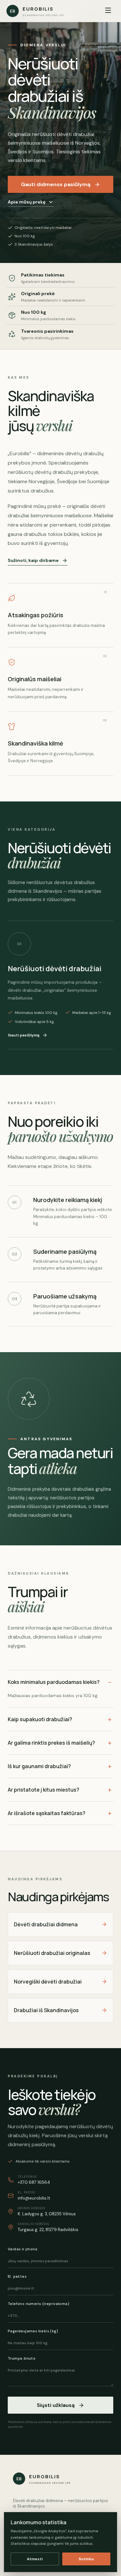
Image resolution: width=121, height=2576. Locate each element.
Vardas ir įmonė (23, 2249)
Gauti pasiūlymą (24, 1035)
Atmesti (35, 2559)
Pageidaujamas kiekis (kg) (33, 2331)
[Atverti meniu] (108, 11)
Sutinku (86, 2559)
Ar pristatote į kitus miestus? (44, 1790)
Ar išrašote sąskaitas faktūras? (47, 1813)
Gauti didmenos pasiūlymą (56, 184)
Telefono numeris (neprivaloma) (39, 2304)
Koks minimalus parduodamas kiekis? (54, 1682)
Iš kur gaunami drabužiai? (39, 1766)
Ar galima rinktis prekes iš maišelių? (51, 1743)
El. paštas (17, 2276)
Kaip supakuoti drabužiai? (40, 1719)
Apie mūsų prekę (27, 202)
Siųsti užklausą (56, 2405)
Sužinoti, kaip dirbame (33, 560)
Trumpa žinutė (22, 2358)
